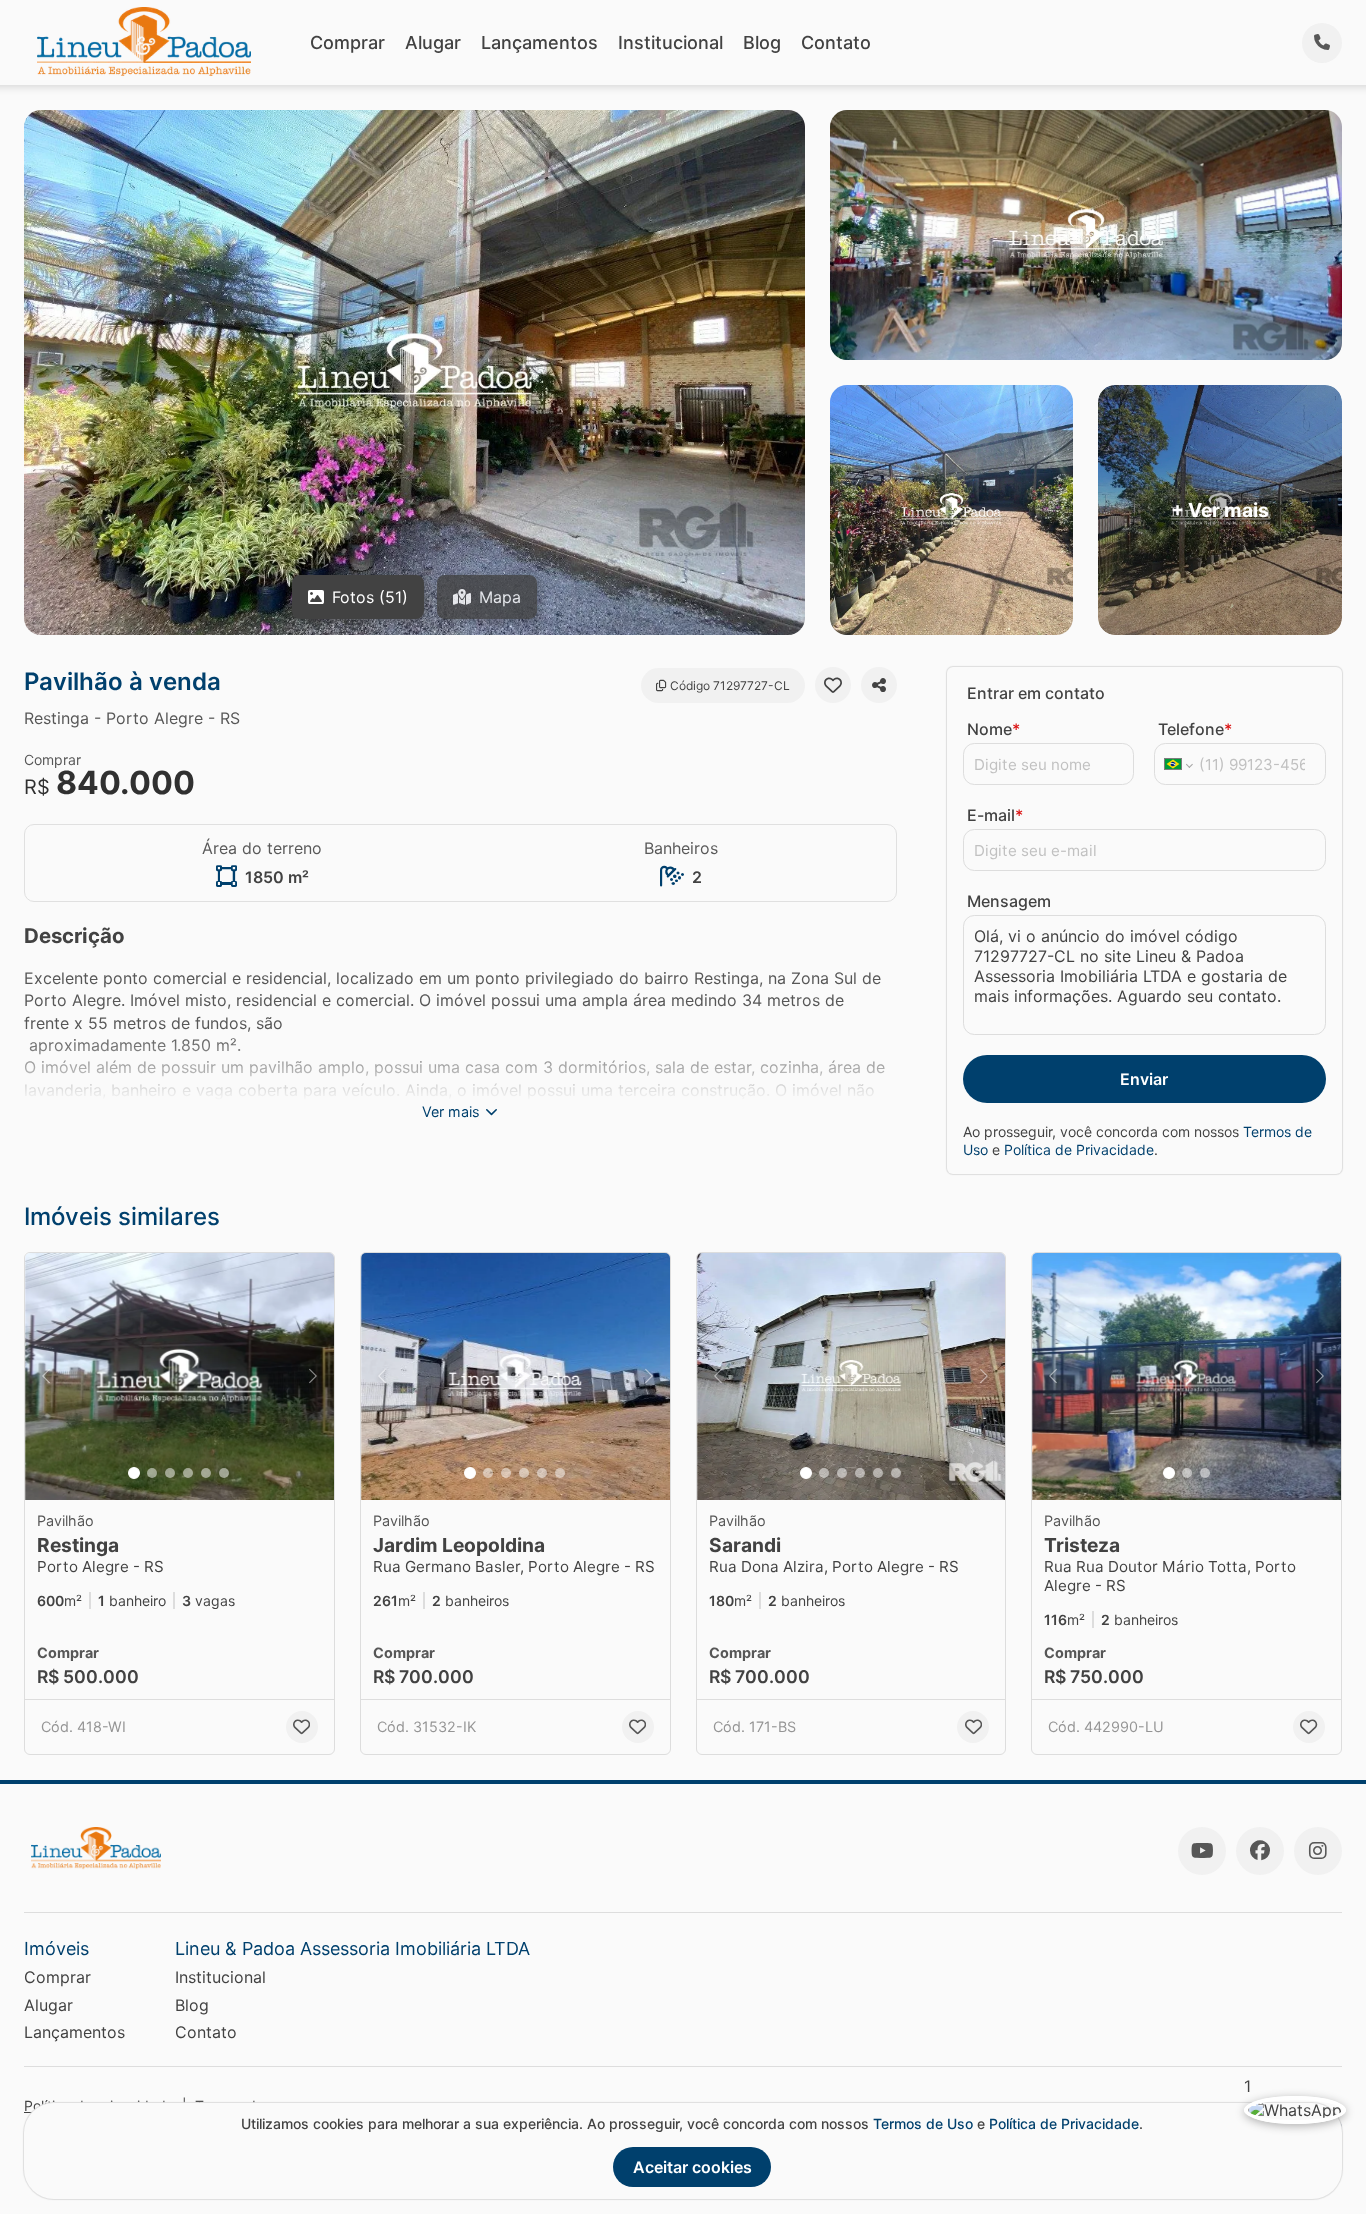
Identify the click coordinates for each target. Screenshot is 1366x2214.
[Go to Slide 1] (134, 1473)
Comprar (347, 42)
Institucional (670, 42)
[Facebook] (1260, 1851)
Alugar (433, 42)
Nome (993, 729)
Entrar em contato (1036, 693)
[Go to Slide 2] (152, 1473)
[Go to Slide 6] (224, 1473)
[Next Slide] (313, 1376)
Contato (836, 42)
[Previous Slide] (46, 1376)
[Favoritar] (833, 685)
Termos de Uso (923, 2123)
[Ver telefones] (1322, 43)
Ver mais (451, 1111)
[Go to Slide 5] (206, 1473)
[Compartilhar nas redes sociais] (879, 685)
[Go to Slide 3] (170, 1473)
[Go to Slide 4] (188, 1473)
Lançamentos (539, 42)
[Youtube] (1202, 1851)
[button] (179, 1376)
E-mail (995, 815)
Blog (762, 42)
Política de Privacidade (1079, 1149)
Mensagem (1009, 901)
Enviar (1144, 1079)
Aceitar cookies (692, 2167)
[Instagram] (1318, 1851)
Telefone (1195, 729)
